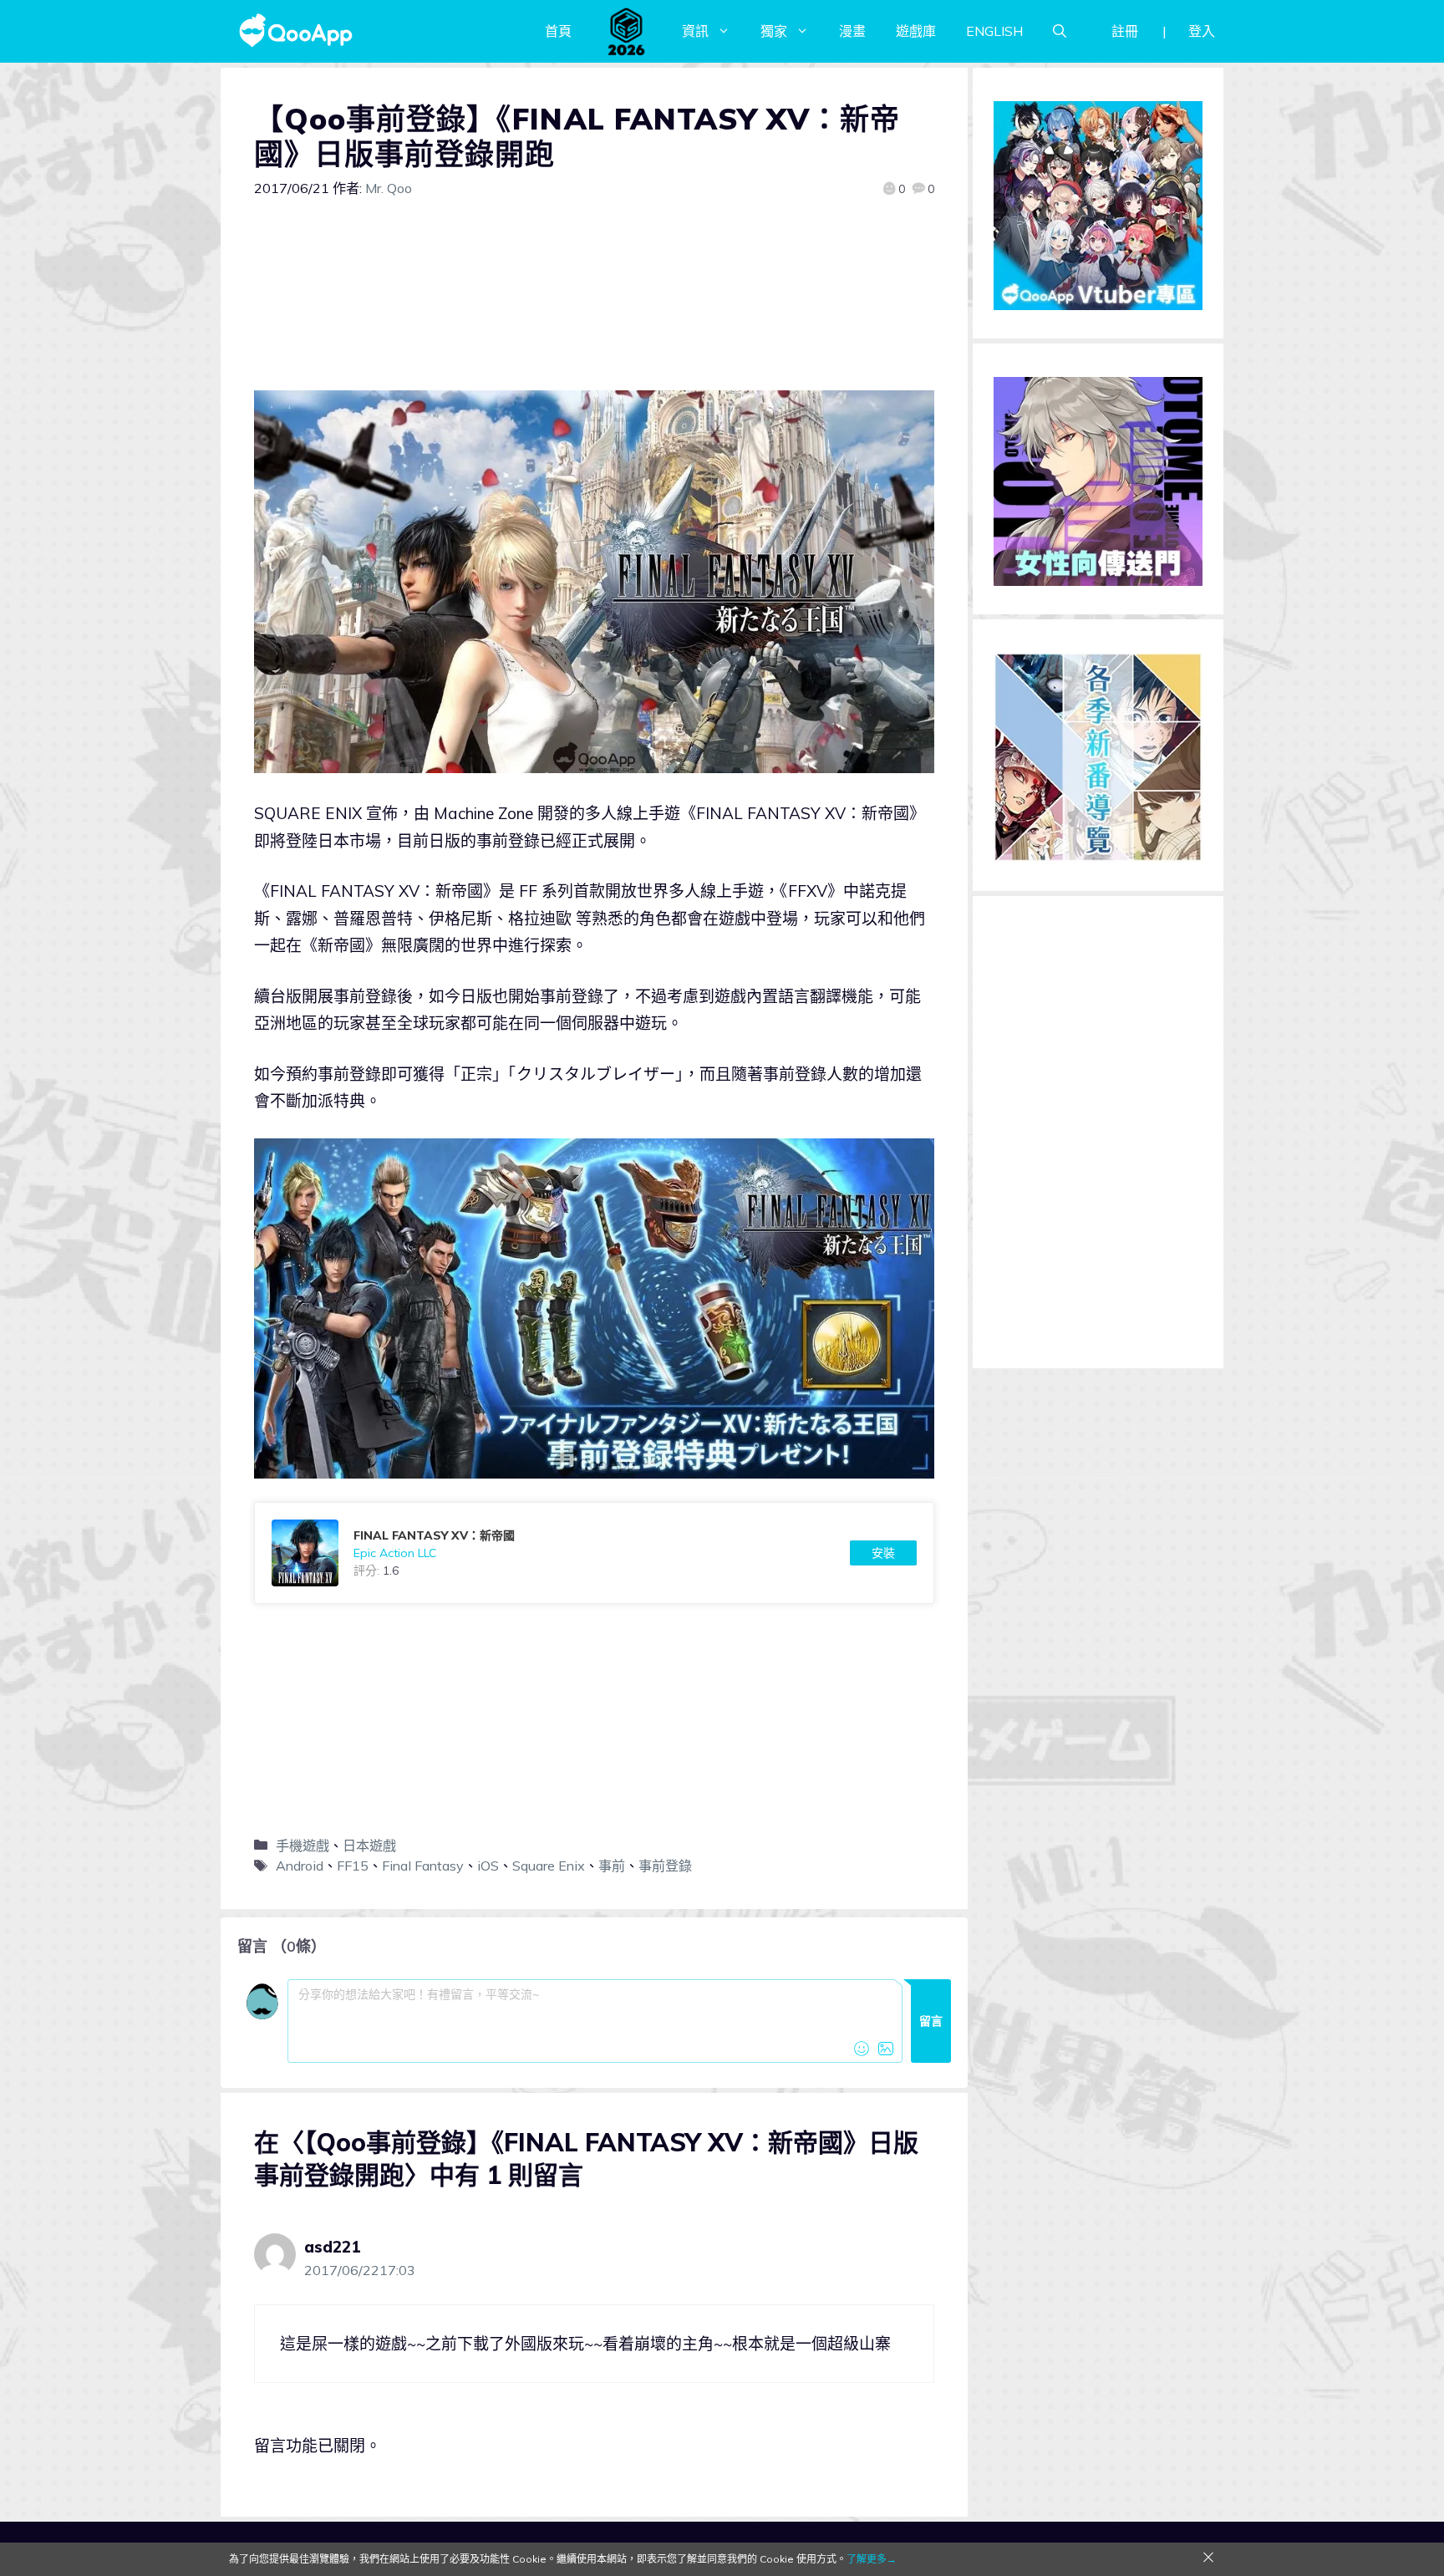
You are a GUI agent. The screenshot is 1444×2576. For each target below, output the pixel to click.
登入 (1202, 31)
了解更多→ (872, 2559)
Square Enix (549, 1866)
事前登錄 (665, 1866)
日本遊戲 (369, 1845)
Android (300, 1866)
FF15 (353, 1866)
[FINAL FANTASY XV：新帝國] (594, 1553)
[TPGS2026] (627, 31)
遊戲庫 (916, 31)
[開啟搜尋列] (1060, 31)
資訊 (695, 31)
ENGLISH (994, 31)
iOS (488, 1866)
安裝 (883, 1553)
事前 (612, 1866)
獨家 (774, 31)
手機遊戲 (303, 1845)
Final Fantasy (423, 1866)
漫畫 (852, 31)
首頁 (558, 31)
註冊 (1125, 31)
